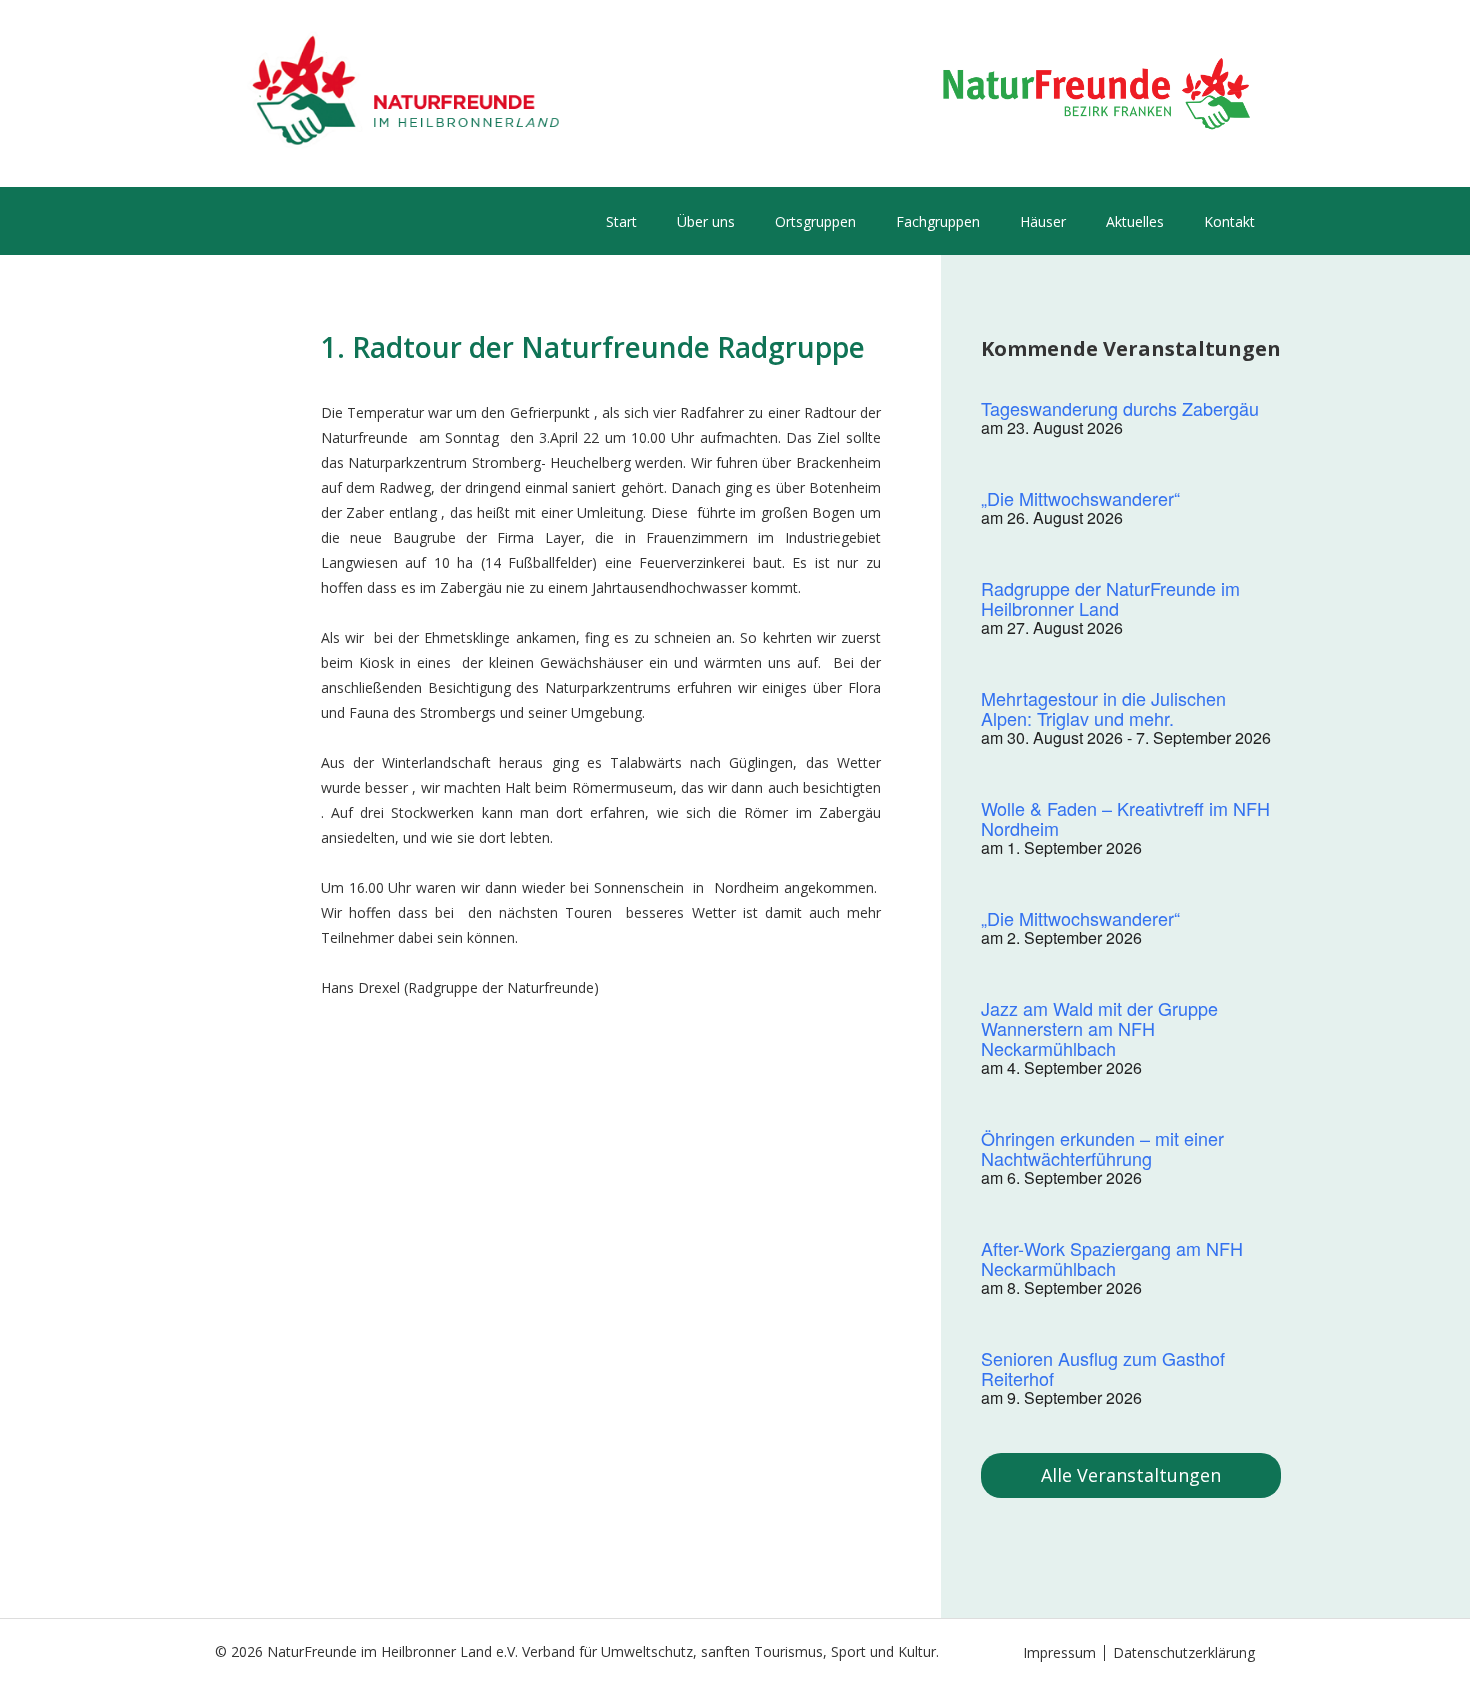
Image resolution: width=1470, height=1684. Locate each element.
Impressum (1059, 1652)
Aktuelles (1135, 221)
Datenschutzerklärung (1184, 1652)
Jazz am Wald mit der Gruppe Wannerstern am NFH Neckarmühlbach (1099, 1028)
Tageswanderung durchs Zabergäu (1120, 408)
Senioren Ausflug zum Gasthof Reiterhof (1103, 1368)
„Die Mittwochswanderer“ (1080, 498)
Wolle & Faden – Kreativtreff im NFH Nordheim (1125, 818)
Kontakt (1229, 221)
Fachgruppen (938, 221)
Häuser (1043, 221)
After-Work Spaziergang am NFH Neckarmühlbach (1112, 1258)
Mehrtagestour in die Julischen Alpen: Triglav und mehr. (1103, 708)
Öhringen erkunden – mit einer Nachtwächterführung (1102, 1148)
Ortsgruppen (815, 221)
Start (621, 221)
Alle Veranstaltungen (1131, 1475)
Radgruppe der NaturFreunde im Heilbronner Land (1110, 598)
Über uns (706, 221)
